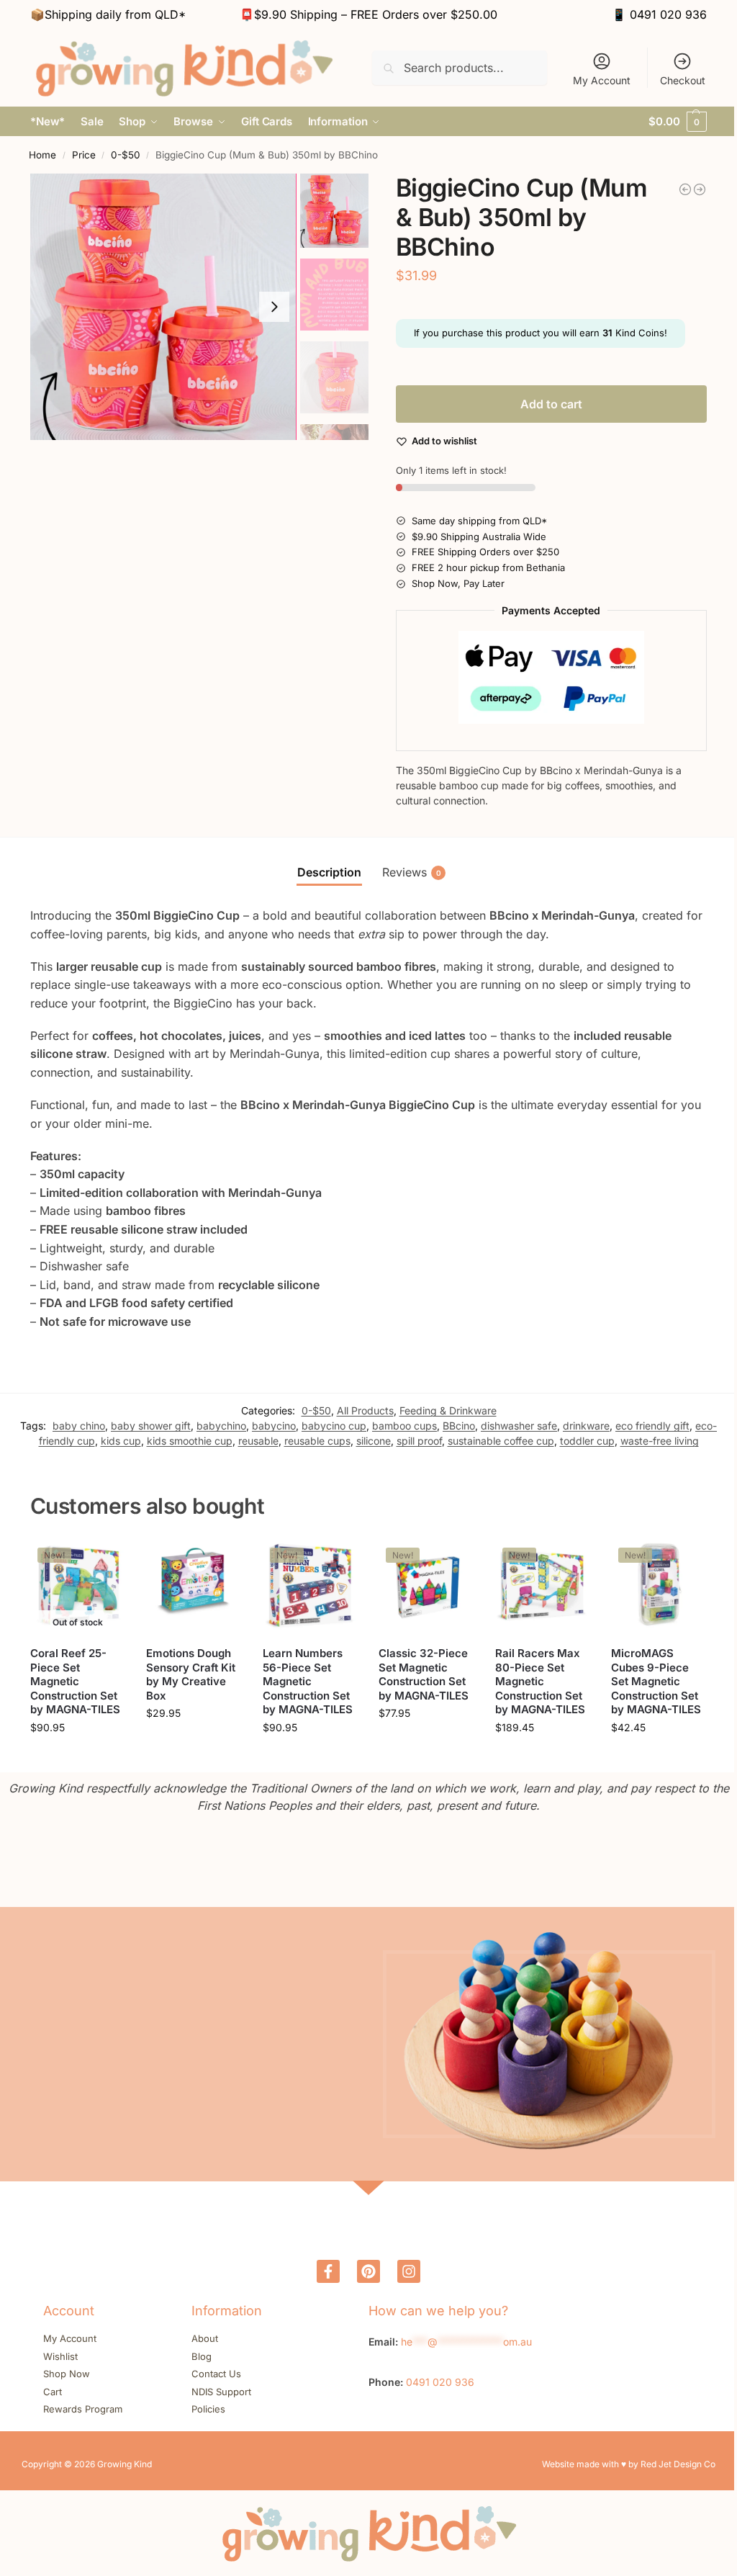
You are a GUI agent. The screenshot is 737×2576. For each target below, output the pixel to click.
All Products (365, 1410)
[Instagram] (409, 2271)
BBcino (459, 1426)
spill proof (419, 1441)
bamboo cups (404, 1426)
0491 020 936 (668, 14)
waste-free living (660, 1441)
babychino (221, 1426)
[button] (678, 122)
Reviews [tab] (412, 872)
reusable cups (317, 1441)
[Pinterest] (368, 2271)
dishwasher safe (519, 1426)
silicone (374, 1441)
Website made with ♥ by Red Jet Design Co (629, 2464)
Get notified (78, 1758)
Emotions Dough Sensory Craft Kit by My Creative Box (191, 1674)
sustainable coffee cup (501, 1441)
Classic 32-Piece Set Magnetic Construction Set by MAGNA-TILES (424, 1674)
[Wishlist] (103, 1562)
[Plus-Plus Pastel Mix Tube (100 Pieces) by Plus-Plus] (700, 189)
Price (84, 155)
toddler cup (587, 1441)
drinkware (586, 1426)
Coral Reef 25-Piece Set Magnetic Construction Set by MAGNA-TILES (75, 1681)
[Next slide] (274, 307)
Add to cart (551, 404)
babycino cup (334, 1426)
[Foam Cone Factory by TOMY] (685, 189)
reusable (258, 1441)
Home (42, 155)
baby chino (79, 1426)
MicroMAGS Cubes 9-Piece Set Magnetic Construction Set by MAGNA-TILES (656, 1681)
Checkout (683, 80)
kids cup (121, 1441)
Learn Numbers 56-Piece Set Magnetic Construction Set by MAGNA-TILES (308, 1681)
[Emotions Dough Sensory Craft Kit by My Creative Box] (194, 1588)
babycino (274, 1426)
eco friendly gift (652, 1426)
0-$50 (126, 155)
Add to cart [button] (194, 1743)
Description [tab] (329, 872)
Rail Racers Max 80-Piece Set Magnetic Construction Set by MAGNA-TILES (540, 1681)
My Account (602, 80)
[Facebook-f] (328, 2271)
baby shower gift (151, 1426)
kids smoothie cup (190, 1441)
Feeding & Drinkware (448, 1410)
